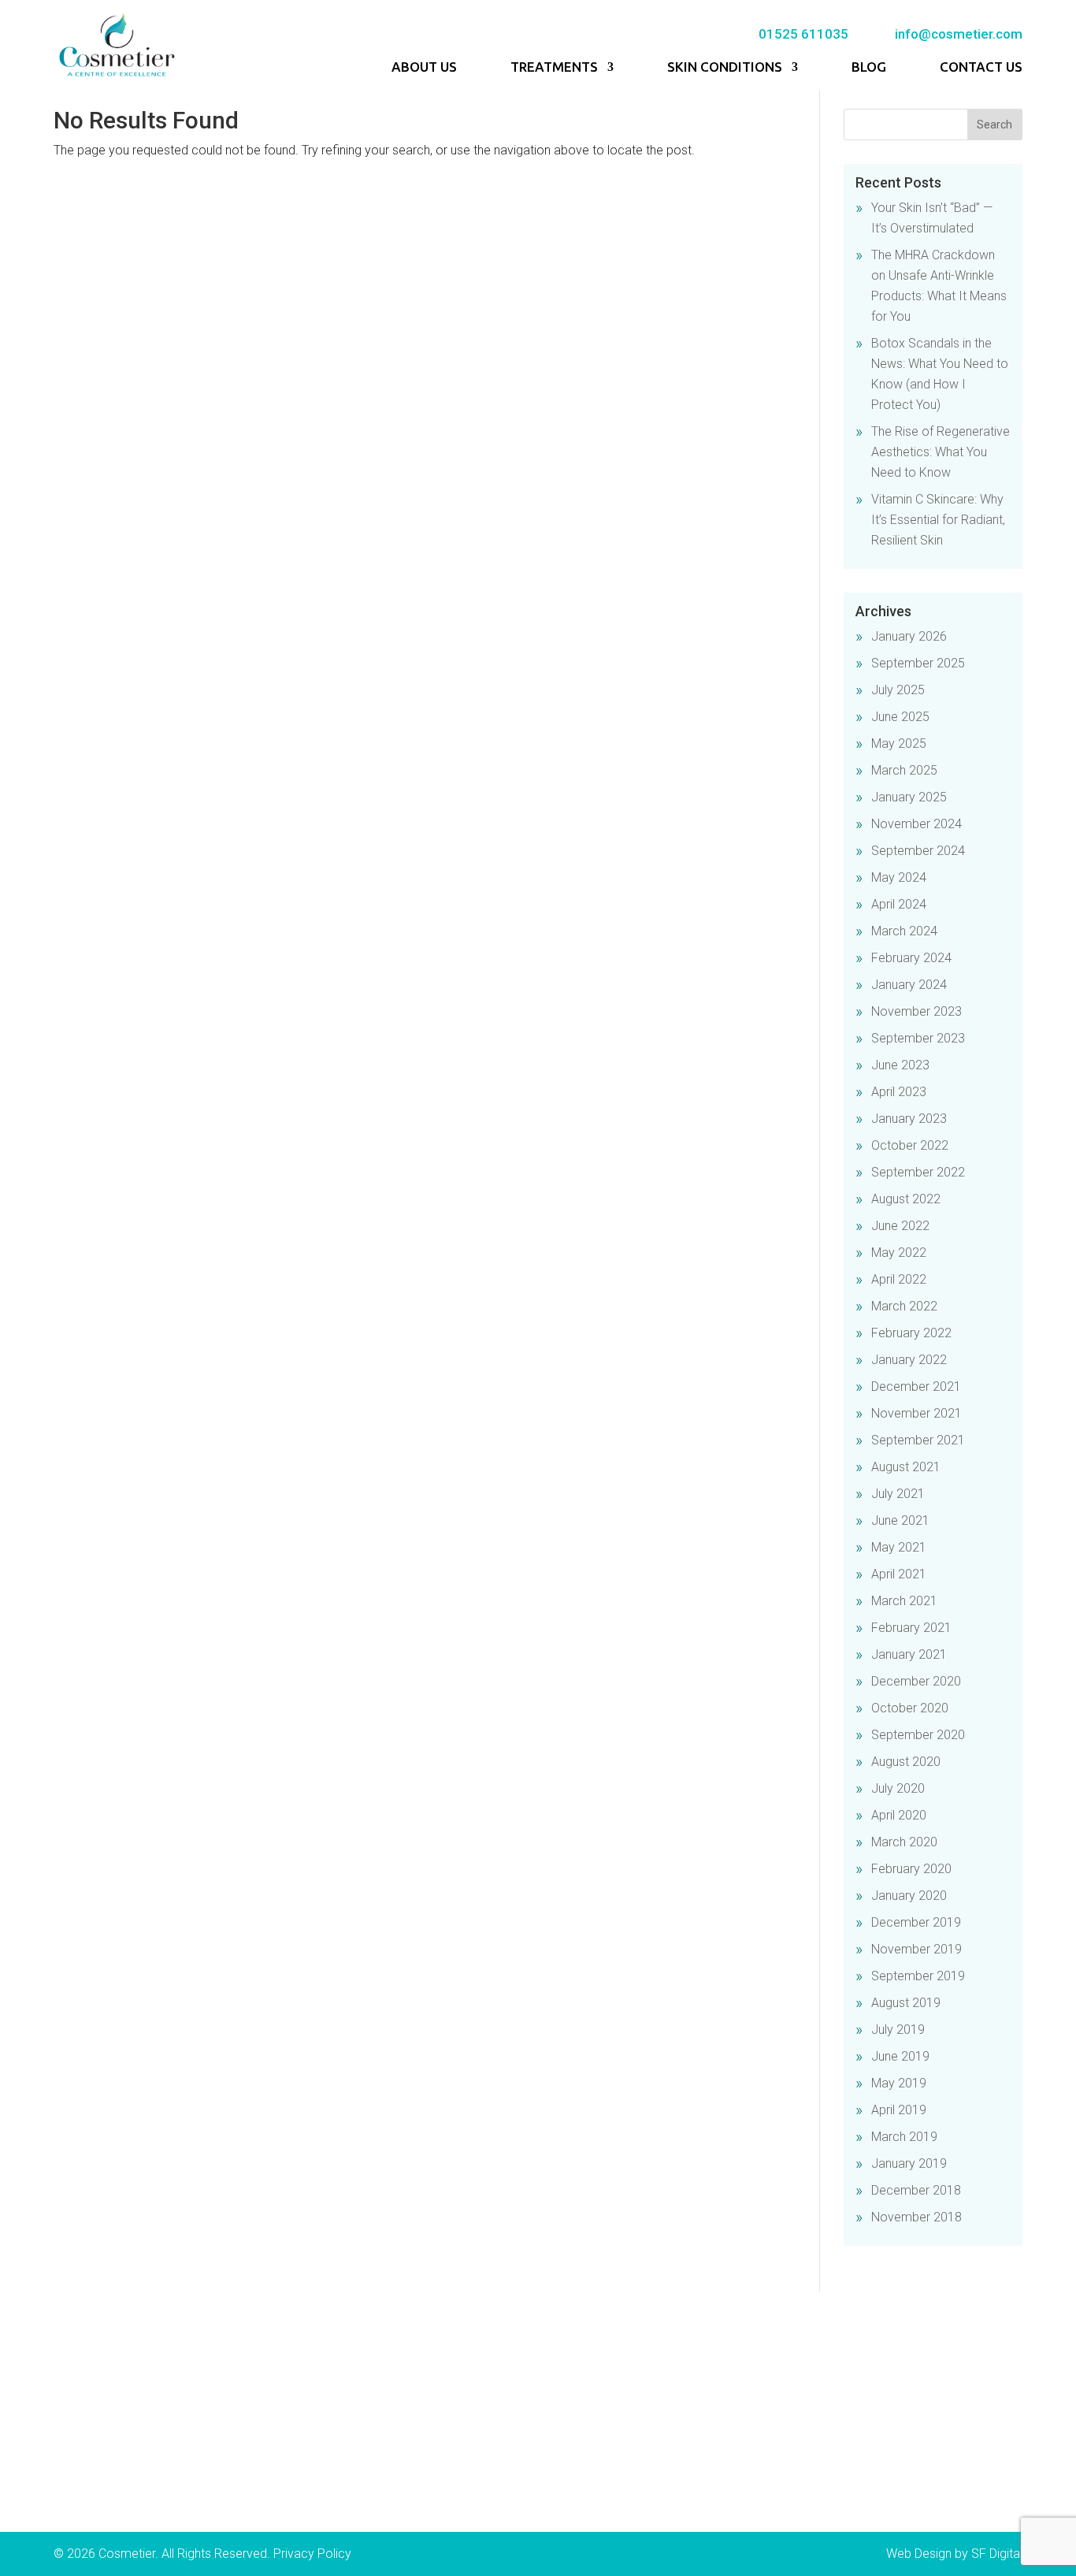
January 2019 (909, 2163)
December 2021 (916, 1387)
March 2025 (904, 770)
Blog (869, 68)
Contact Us (981, 68)
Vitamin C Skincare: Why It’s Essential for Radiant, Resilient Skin (938, 520)
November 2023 (916, 1011)
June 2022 (900, 1226)
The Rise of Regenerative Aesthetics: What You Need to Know (941, 452)
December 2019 (916, 1922)
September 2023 (918, 1038)
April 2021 (899, 1574)
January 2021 (909, 1654)
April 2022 (899, 1279)
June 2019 (900, 2056)
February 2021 (911, 1628)
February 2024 (911, 958)
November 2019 (916, 1949)
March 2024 (904, 931)
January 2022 (909, 1360)
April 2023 (899, 1092)
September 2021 (918, 1440)
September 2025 (918, 663)
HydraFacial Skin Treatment (401, 2476)
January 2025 (909, 797)
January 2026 (909, 636)
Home (86, 2367)
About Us (424, 68)
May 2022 (899, 1253)
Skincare (349, 2498)
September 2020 (918, 1735)
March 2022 (904, 1306)
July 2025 (898, 690)
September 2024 (918, 851)
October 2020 (910, 1708)
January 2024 (909, 985)
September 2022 (918, 1172)
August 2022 (906, 1199)
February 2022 (911, 1333)
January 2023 (909, 1119)
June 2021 (900, 1520)
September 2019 (918, 1976)
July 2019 (898, 2030)
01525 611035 (803, 34)
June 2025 (900, 717)
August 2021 (906, 1467)
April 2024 (899, 904)
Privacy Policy (312, 2554)
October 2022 (910, 1145)
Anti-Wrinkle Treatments (390, 2389)
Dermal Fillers (362, 2367)
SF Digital (997, 2554)
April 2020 (899, 1815)
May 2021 (899, 1547)
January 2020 (909, 1896)
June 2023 (900, 1065)
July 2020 (898, 1788)
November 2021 (916, 1413)
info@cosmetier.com (959, 34)
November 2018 (916, 2217)
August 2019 (906, 2003)
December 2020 (916, 1681)
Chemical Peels (368, 2411)
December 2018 (916, 2190)
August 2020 (906, 1762)
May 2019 (899, 2083)
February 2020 (911, 1869)
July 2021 (898, 1494)
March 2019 (904, 2137)
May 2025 (899, 743)
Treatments (554, 68)
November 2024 (916, 824)
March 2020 (904, 1842)
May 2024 (899, 877)
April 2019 (899, 2110)
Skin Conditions (725, 68)
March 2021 (904, 1601)
